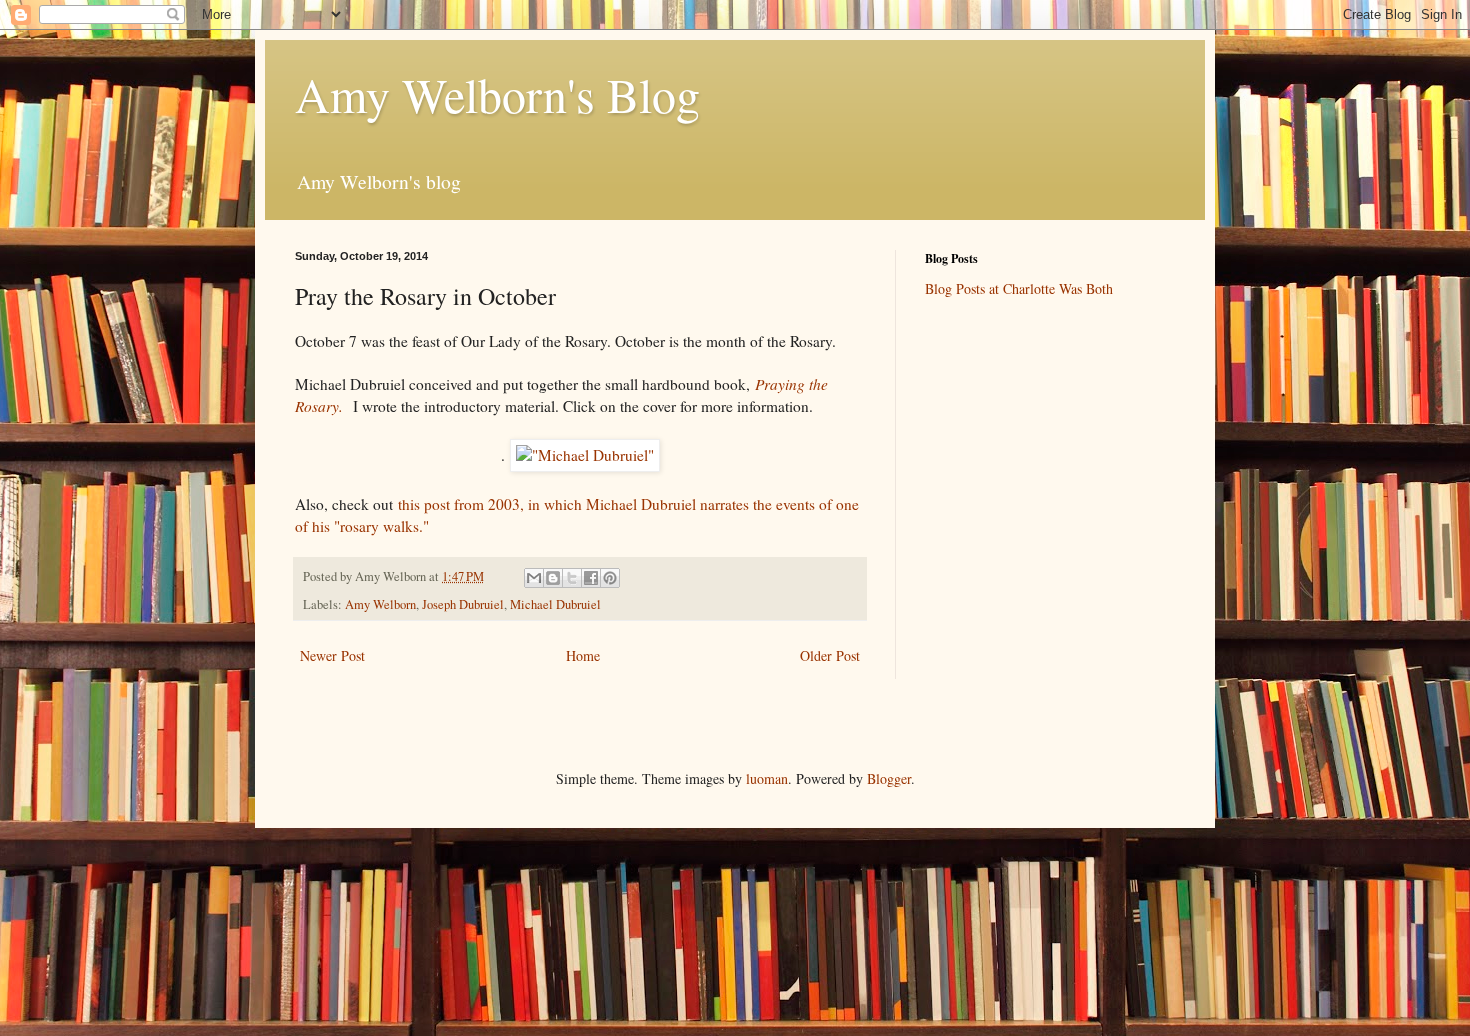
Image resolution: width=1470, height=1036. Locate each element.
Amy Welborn (380, 604)
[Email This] (534, 578)
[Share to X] (572, 578)
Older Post (830, 655)
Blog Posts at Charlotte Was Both (1019, 288)
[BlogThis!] (553, 578)
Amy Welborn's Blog (497, 94)
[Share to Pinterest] (610, 578)
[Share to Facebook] (591, 578)
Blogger (889, 778)
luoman (767, 778)
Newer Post (332, 655)
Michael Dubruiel (555, 604)
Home (583, 655)
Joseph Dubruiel (463, 604)
